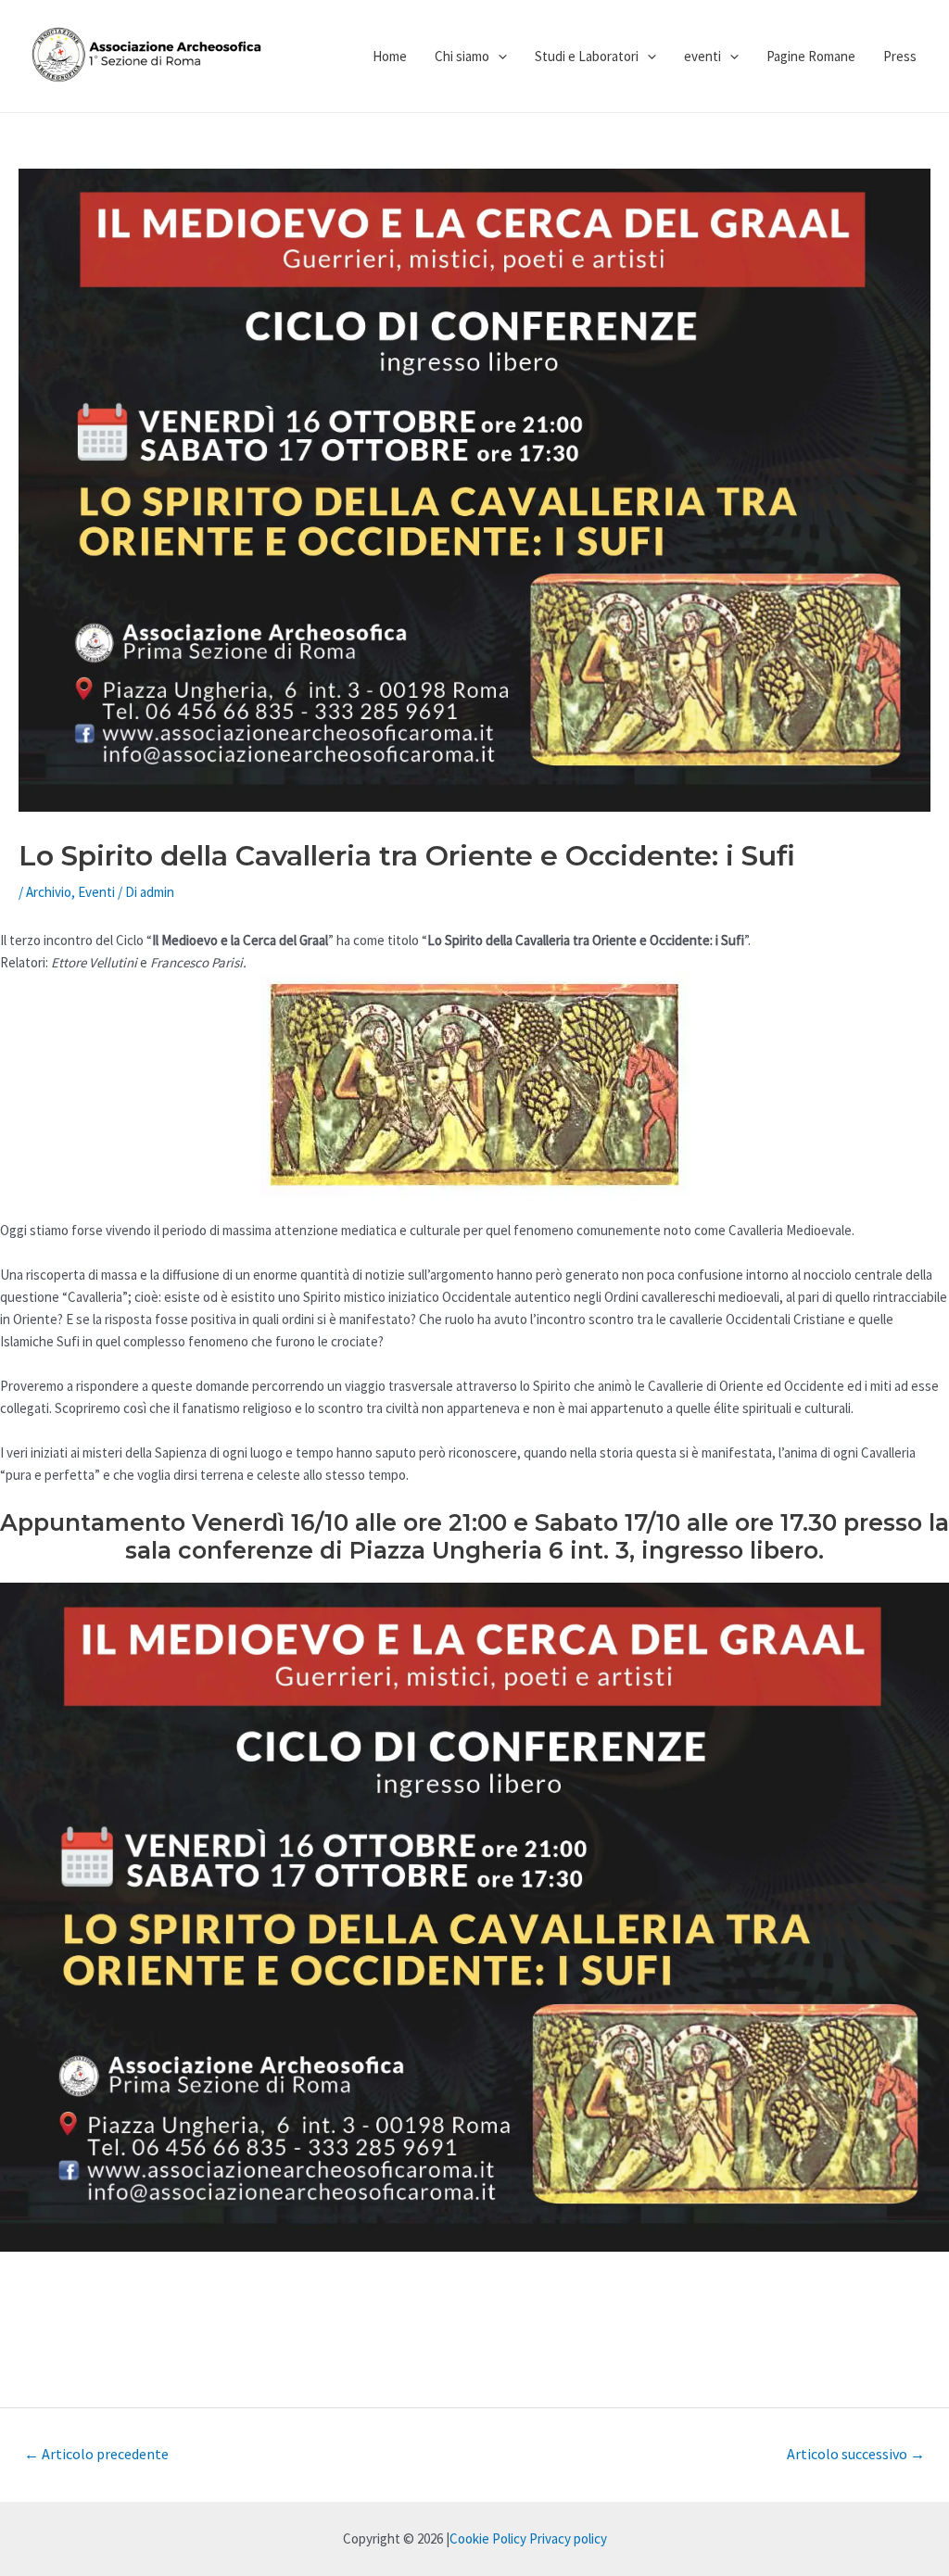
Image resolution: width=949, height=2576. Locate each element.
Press (900, 56)
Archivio (49, 892)
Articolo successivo (856, 2454)
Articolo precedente (96, 2454)
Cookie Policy (488, 2538)
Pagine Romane (811, 56)
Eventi (96, 892)
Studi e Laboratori (587, 56)
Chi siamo (462, 56)
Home (390, 56)
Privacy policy (568, 2538)
